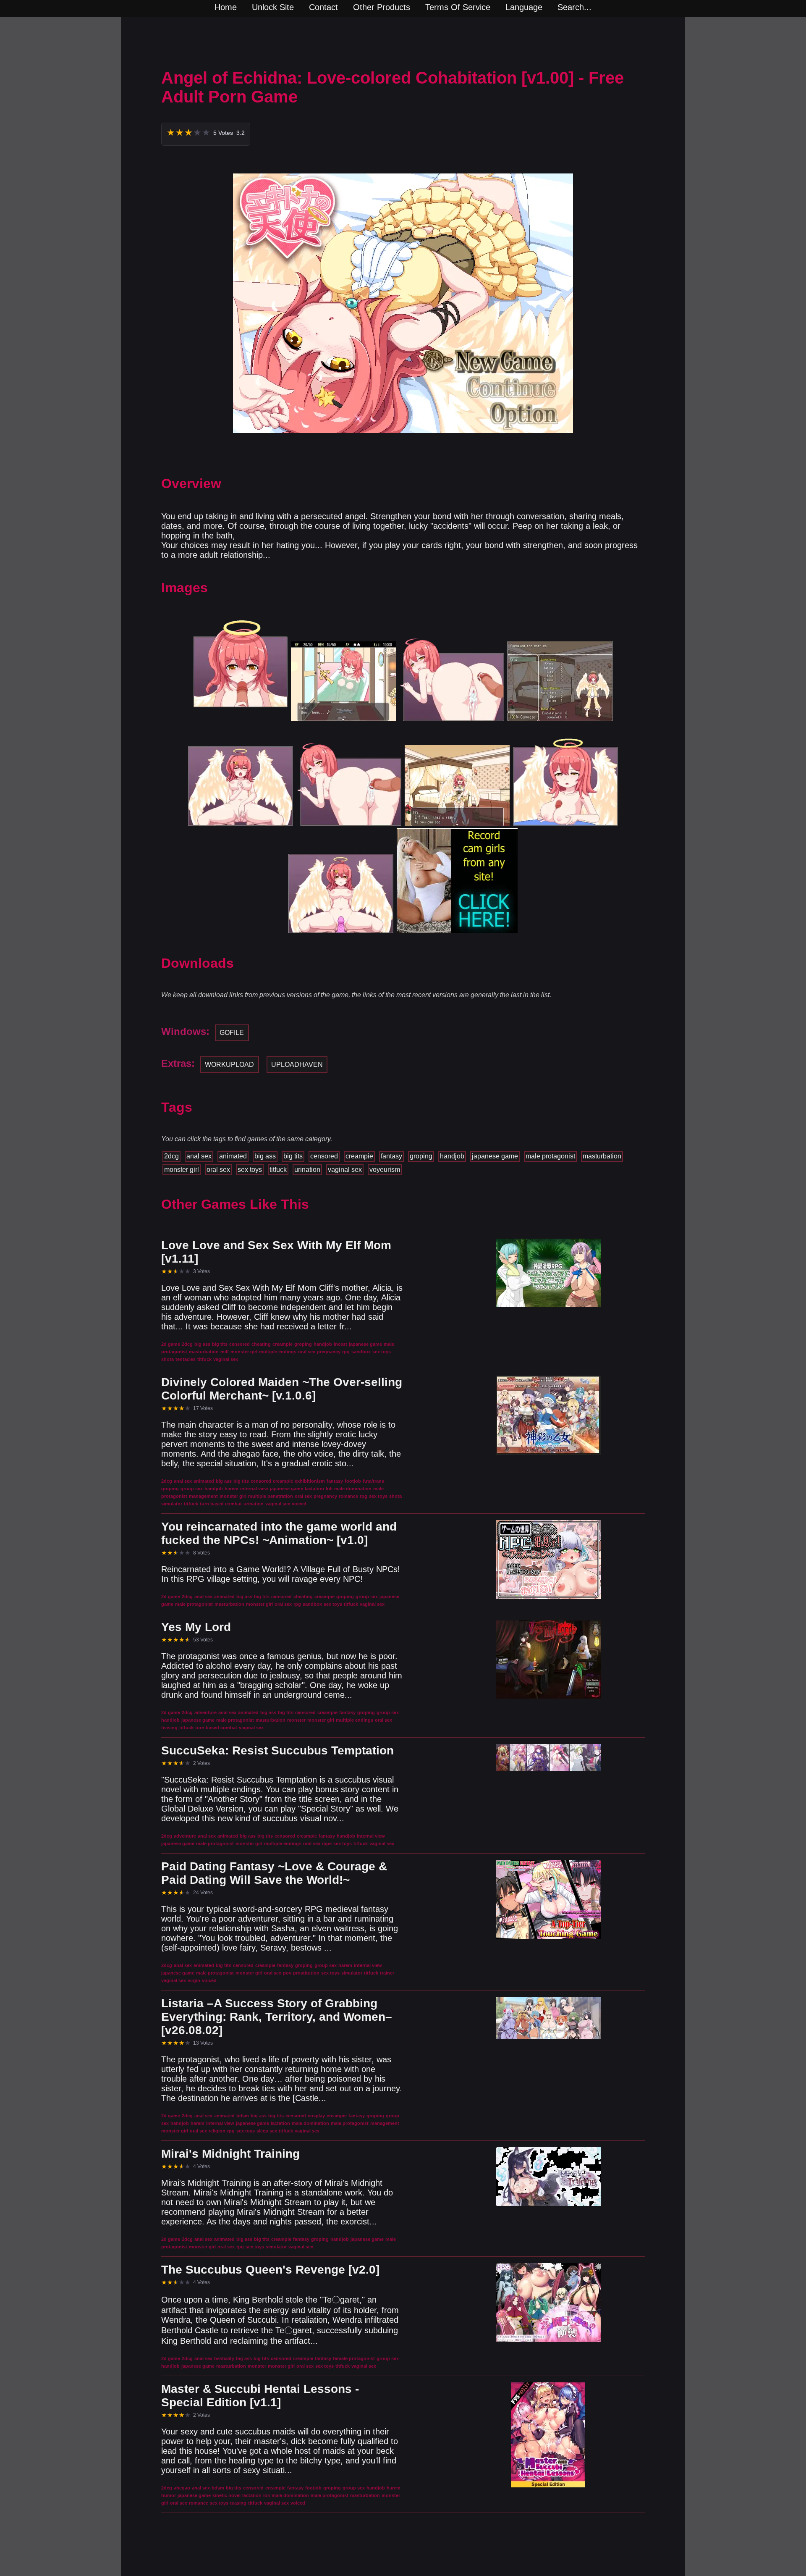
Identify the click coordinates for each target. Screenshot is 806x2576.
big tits (293, 1156)
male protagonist (550, 1156)
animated (233, 1156)
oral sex (218, 1170)
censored (324, 1156)
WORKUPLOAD (229, 1065)
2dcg (171, 1156)
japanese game (495, 1156)
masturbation (602, 1156)
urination (307, 1170)
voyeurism (385, 1170)
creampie (359, 1156)
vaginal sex (345, 1170)
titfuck (278, 1170)
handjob (452, 1156)
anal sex (199, 1156)
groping (421, 1156)
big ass (265, 1156)
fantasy (391, 1156)
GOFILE (232, 1033)
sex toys (250, 1170)
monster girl (182, 1170)
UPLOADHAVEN (297, 1065)
